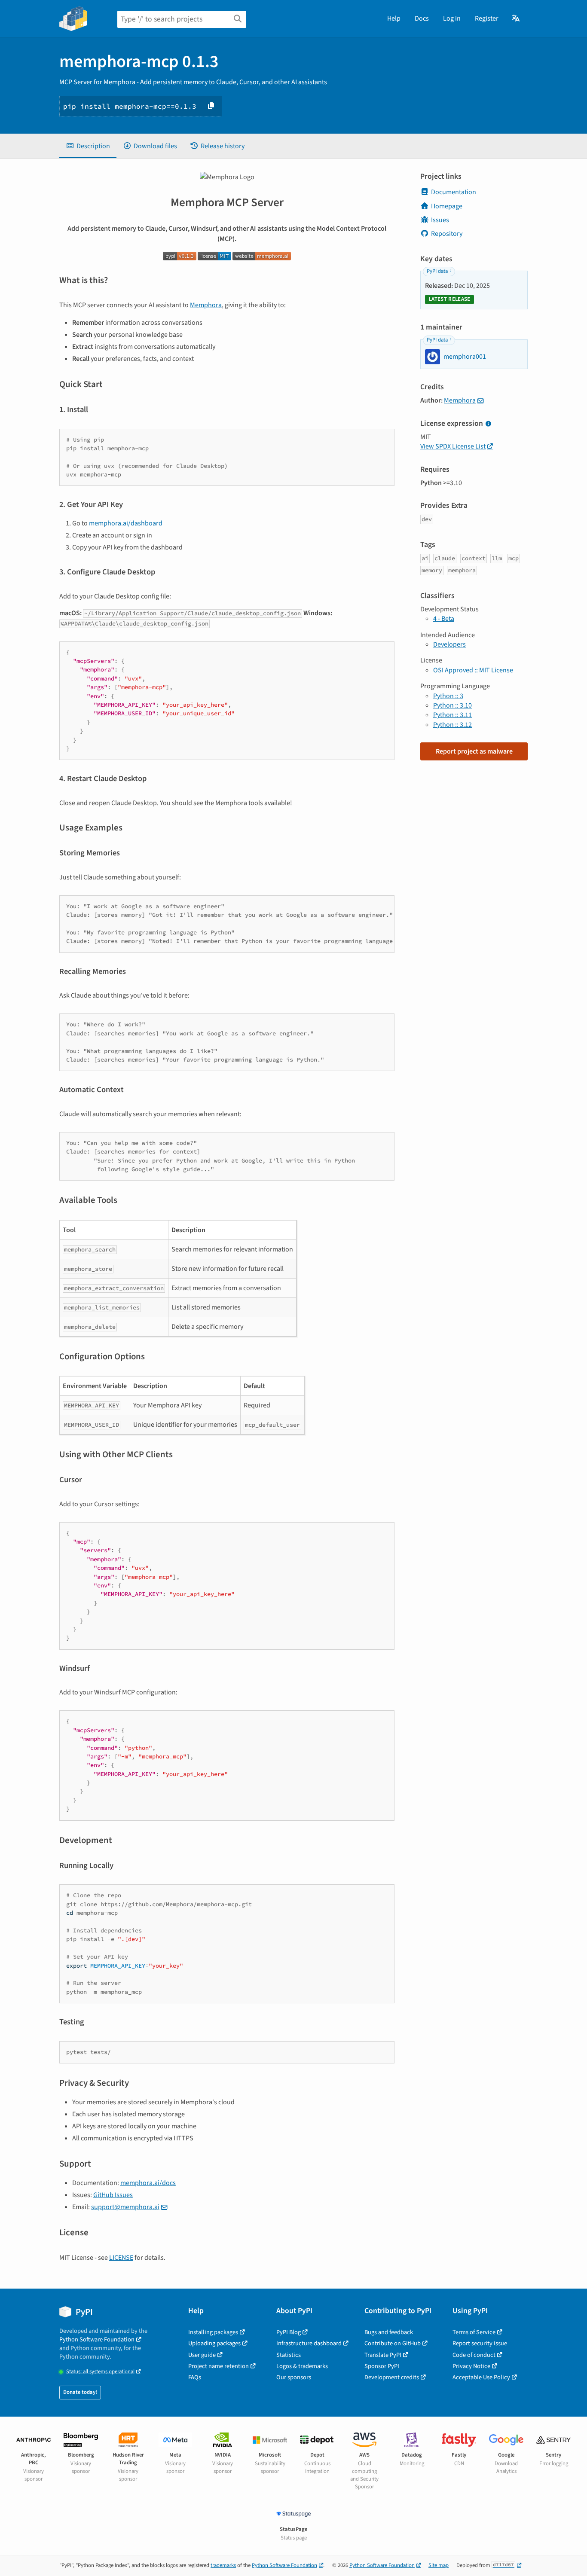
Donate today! (80, 2392)
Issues (440, 220)
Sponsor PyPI (382, 2366)
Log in (452, 18)
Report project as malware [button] (474, 751)
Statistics (289, 2355)
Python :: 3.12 (452, 725)
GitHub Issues (113, 2195)
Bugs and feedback (389, 2332)
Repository (447, 234)
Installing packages (213, 2332)
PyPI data (437, 271)
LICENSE (121, 2258)
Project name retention (219, 2366)
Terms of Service (474, 2332)
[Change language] (516, 18)
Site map (439, 2565)
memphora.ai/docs (148, 2183)
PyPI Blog (289, 2332)
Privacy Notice (471, 2366)
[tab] (88, 146)
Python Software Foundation (97, 2339)
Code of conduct (474, 2355)
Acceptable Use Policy (481, 2377)
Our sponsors (294, 2377)
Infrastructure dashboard (309, 2343)
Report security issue (480, 2343)
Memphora (206, 305)
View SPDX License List (453, 446)
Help (394, 18)
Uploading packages (214, 2343)
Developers (449, 644)
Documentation (454, 192)
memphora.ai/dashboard (126, 523)
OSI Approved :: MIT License (473, 670)
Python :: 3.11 (452, 715)
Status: (100, 2372)
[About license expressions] (488, 424)
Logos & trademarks (302, 2366)
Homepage (447, 206)
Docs (422, 18)
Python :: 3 (448, 696)
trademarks (223, 2565)
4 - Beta (444, 619)
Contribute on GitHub (393, 2343)
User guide (202, 2355)
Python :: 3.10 (452, 705)
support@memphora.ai (125, 2207)
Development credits (392, 2377)
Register (487, 18)
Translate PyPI (383, 2355)
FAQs (195, 2377)
